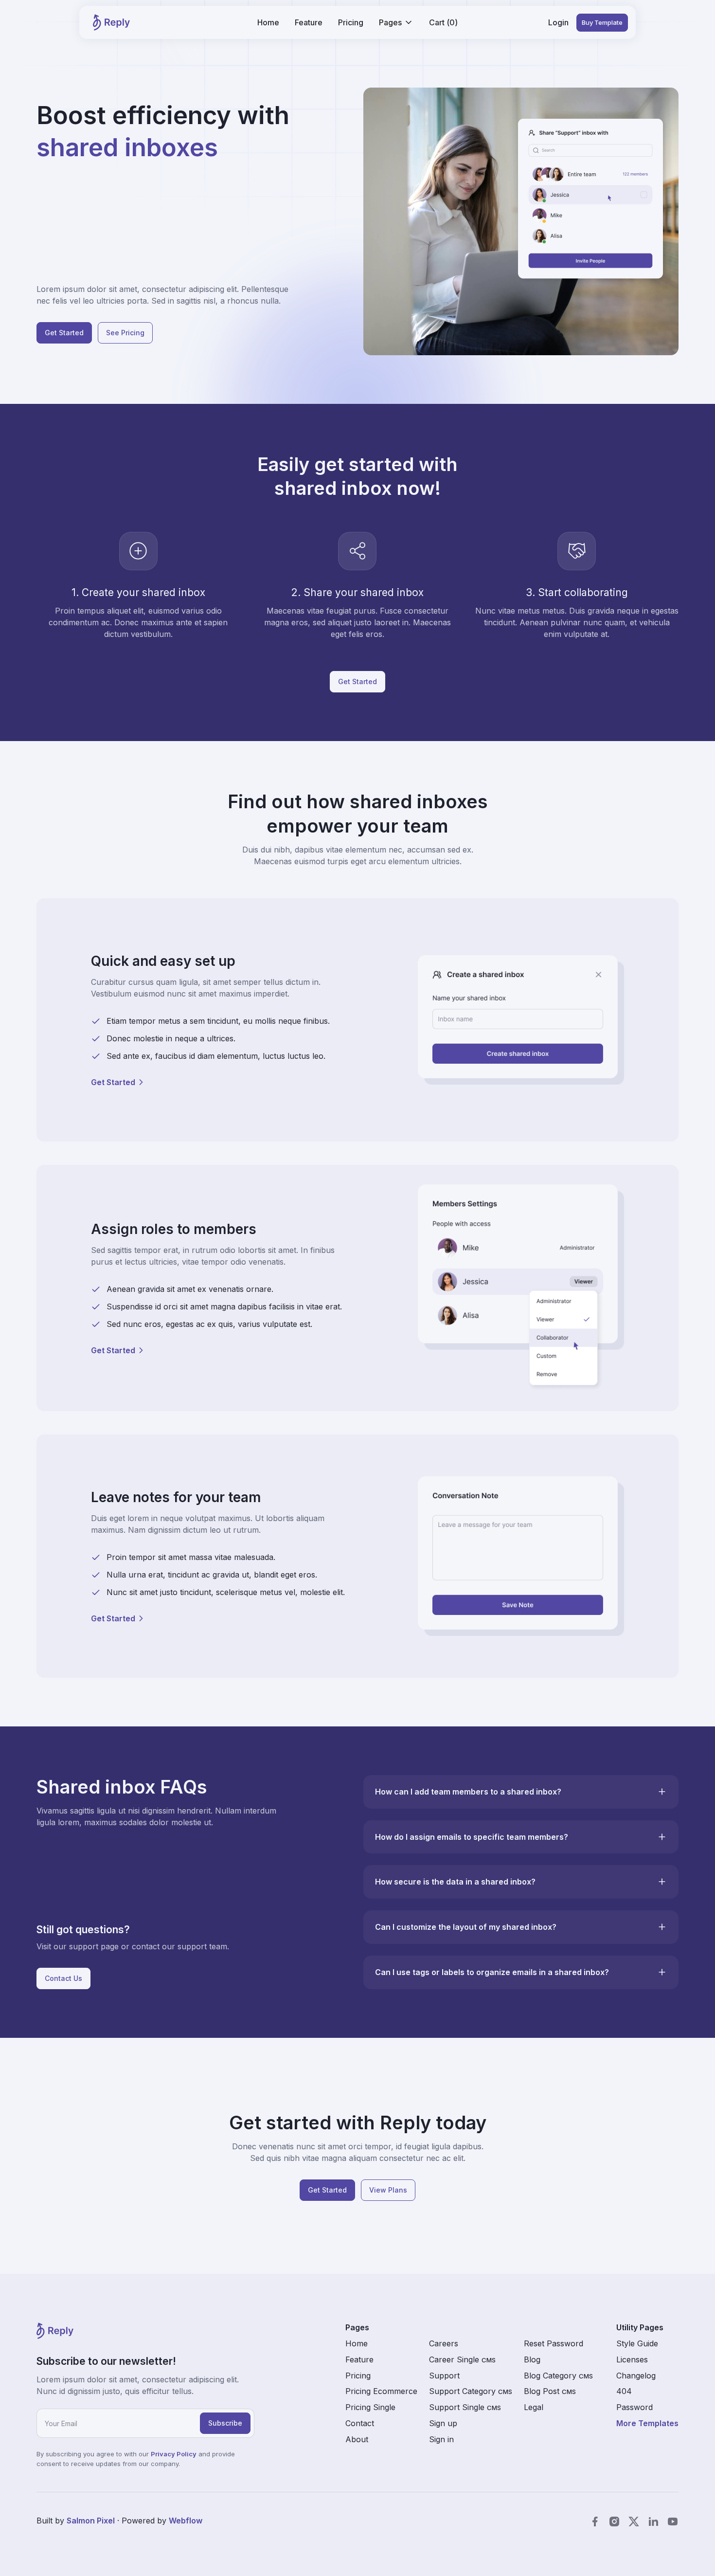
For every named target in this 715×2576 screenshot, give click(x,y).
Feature (309, 22)
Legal (534, 2407)
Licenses (632, 2359)
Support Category (471, 2391)
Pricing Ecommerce (381, 2391)
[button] (396, 23)
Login (558, 22)
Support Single (465, 2407)
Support (444, 2376)
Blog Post (550, 2391)
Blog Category (558, 2376)
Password (635, 2407)
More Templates (647, 2423)
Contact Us (63, 1978)
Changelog (636, 2376)
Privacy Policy (174, 2454)
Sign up (443, 2423)
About (357, 2439)
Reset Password (554, 2343)
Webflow (186, 2521)
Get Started (64, 333)
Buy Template (602, 22)
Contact (360, 2423)
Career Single (462, 2359)
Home (268, 22)
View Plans (388, 2190)
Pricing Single (370, 2407)
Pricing (351, 22)
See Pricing (125, 333)
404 (624, 2391)
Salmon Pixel (91, 2521)
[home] (111, 22)
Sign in (441, 2439)
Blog (532, 2359)
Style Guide (637, 2343)
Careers (444, 2343)
